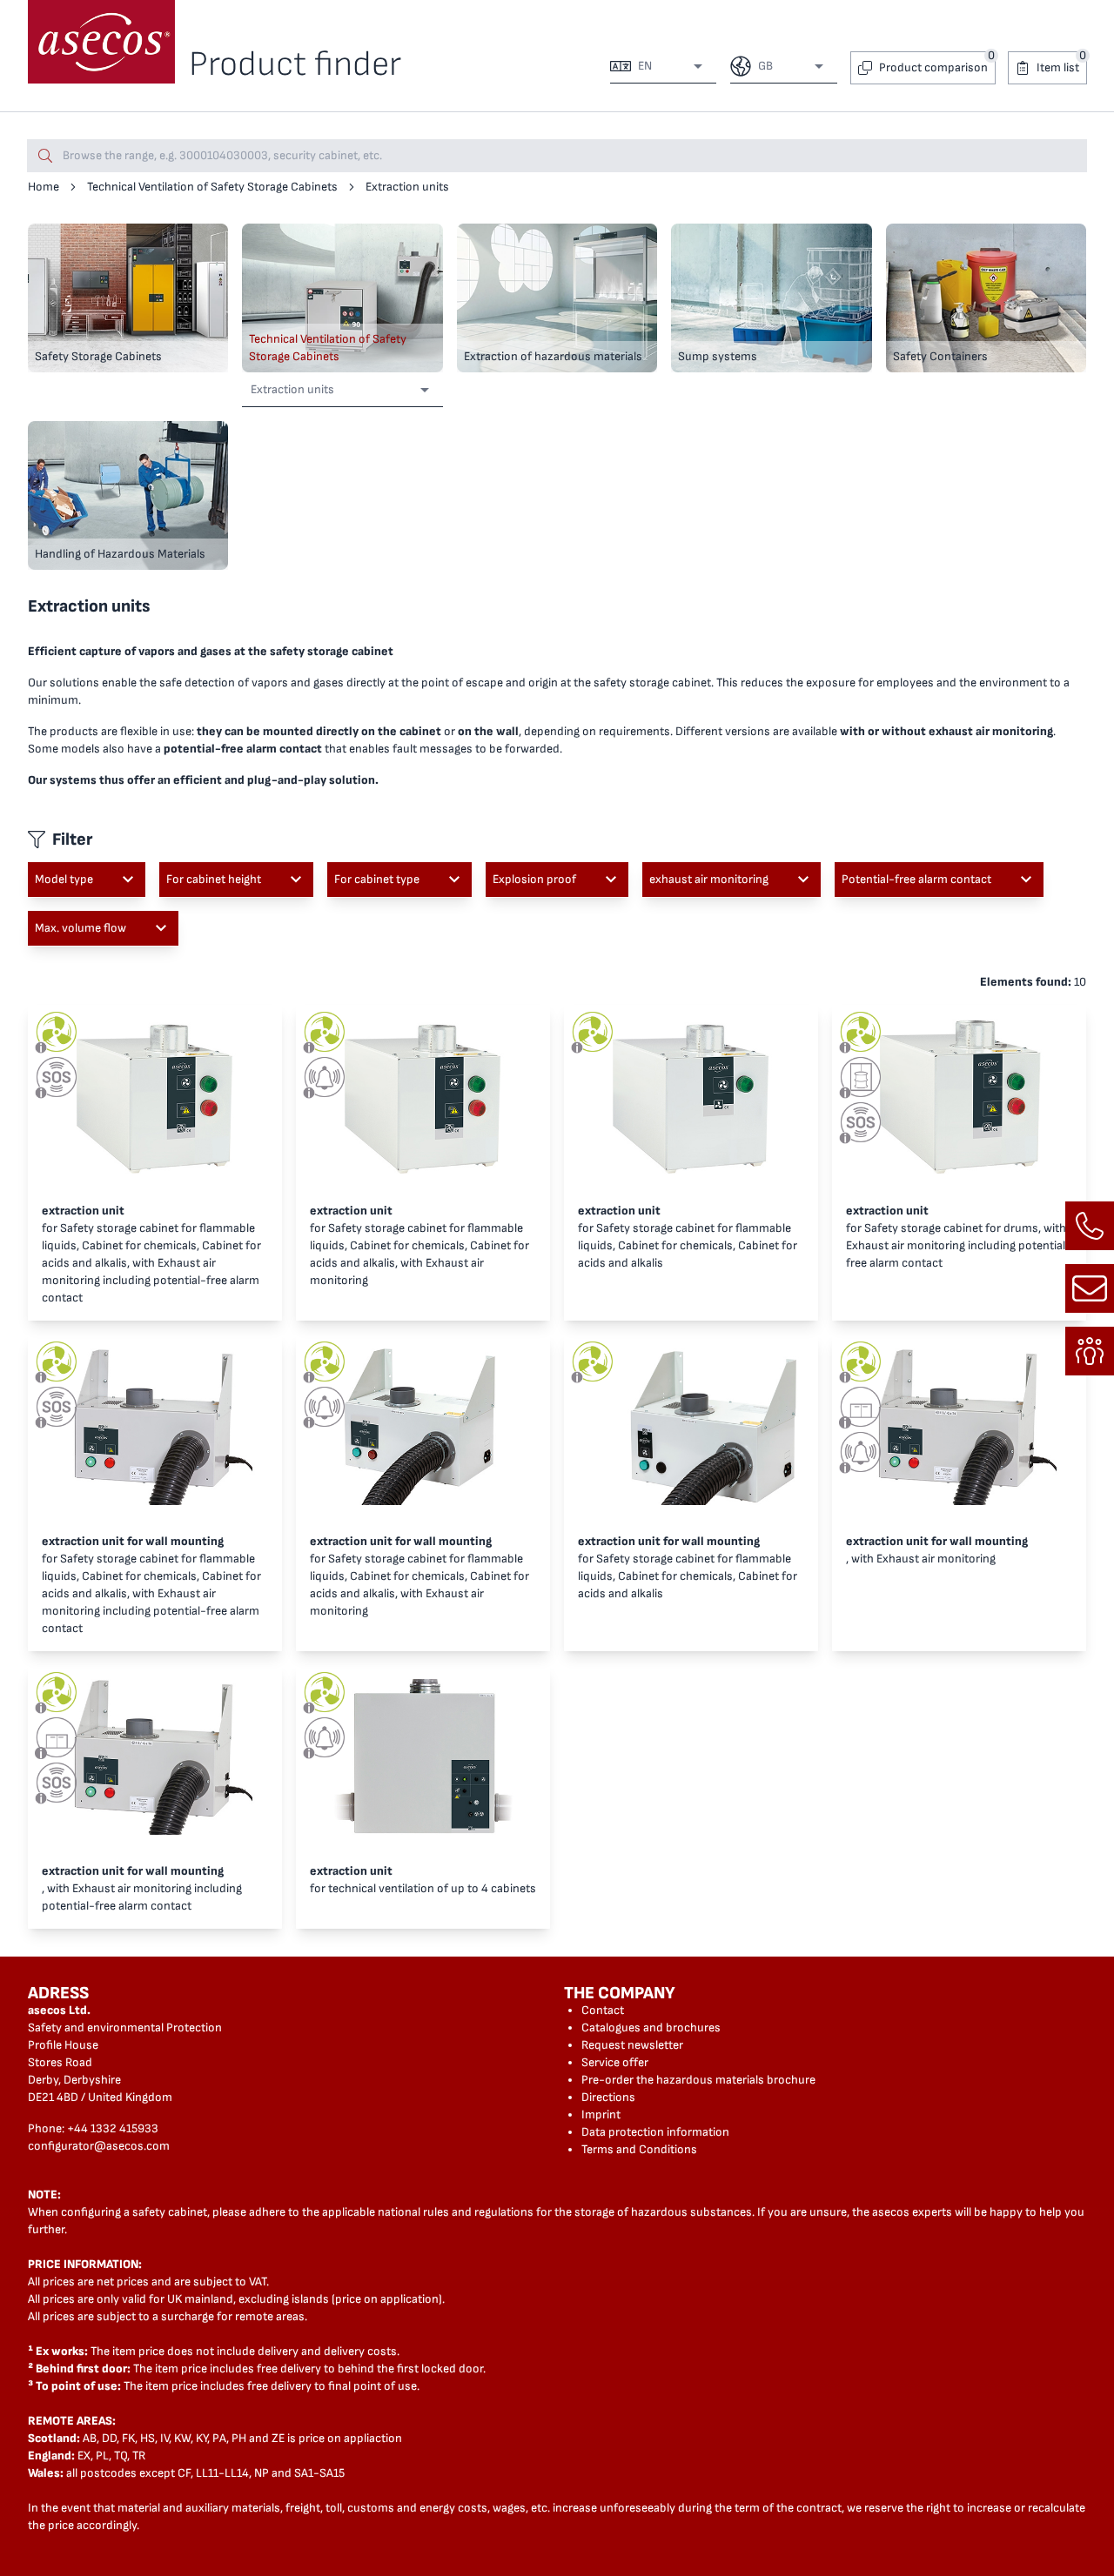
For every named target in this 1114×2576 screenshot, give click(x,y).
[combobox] (668, 66)
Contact (603, 2010)
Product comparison (933, 67)
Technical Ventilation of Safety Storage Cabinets (212, 187)
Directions (608, 2097)
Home (44, 187)
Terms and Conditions (639, 2149)
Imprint (601, 2114)
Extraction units (407, 187)
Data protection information (655, 2132)
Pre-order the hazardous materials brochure (698, 2080)
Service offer (615, 2062)
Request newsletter (632, 2045)
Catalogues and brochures (651, 2027)
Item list (1058, 67)
